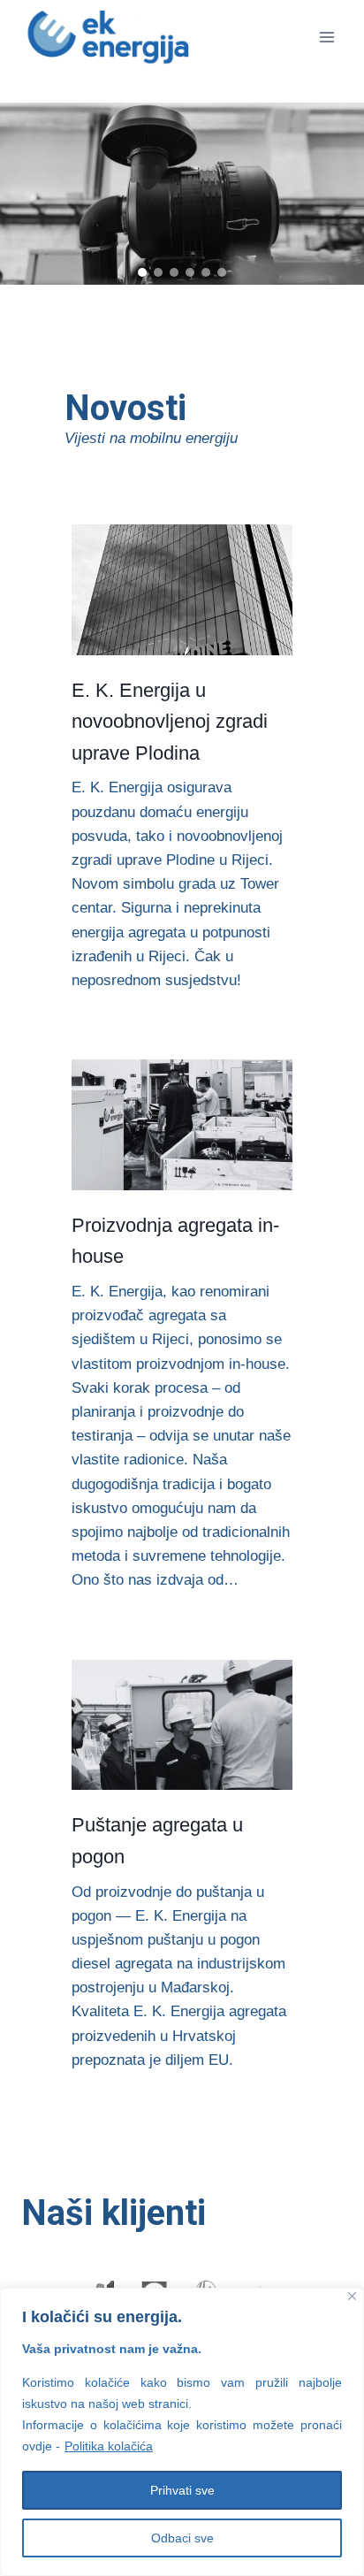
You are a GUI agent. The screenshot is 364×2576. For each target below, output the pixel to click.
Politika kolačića (109, 2446)
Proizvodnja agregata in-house (175, 1241)
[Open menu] (326, 37)
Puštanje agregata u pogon (157, 1840)
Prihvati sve (182, 2490)
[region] (182, 194)
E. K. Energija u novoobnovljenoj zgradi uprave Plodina (170, 722)
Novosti (125, 408)
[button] (142, 272)
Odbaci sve (182, 2538)
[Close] (352, 2296)
